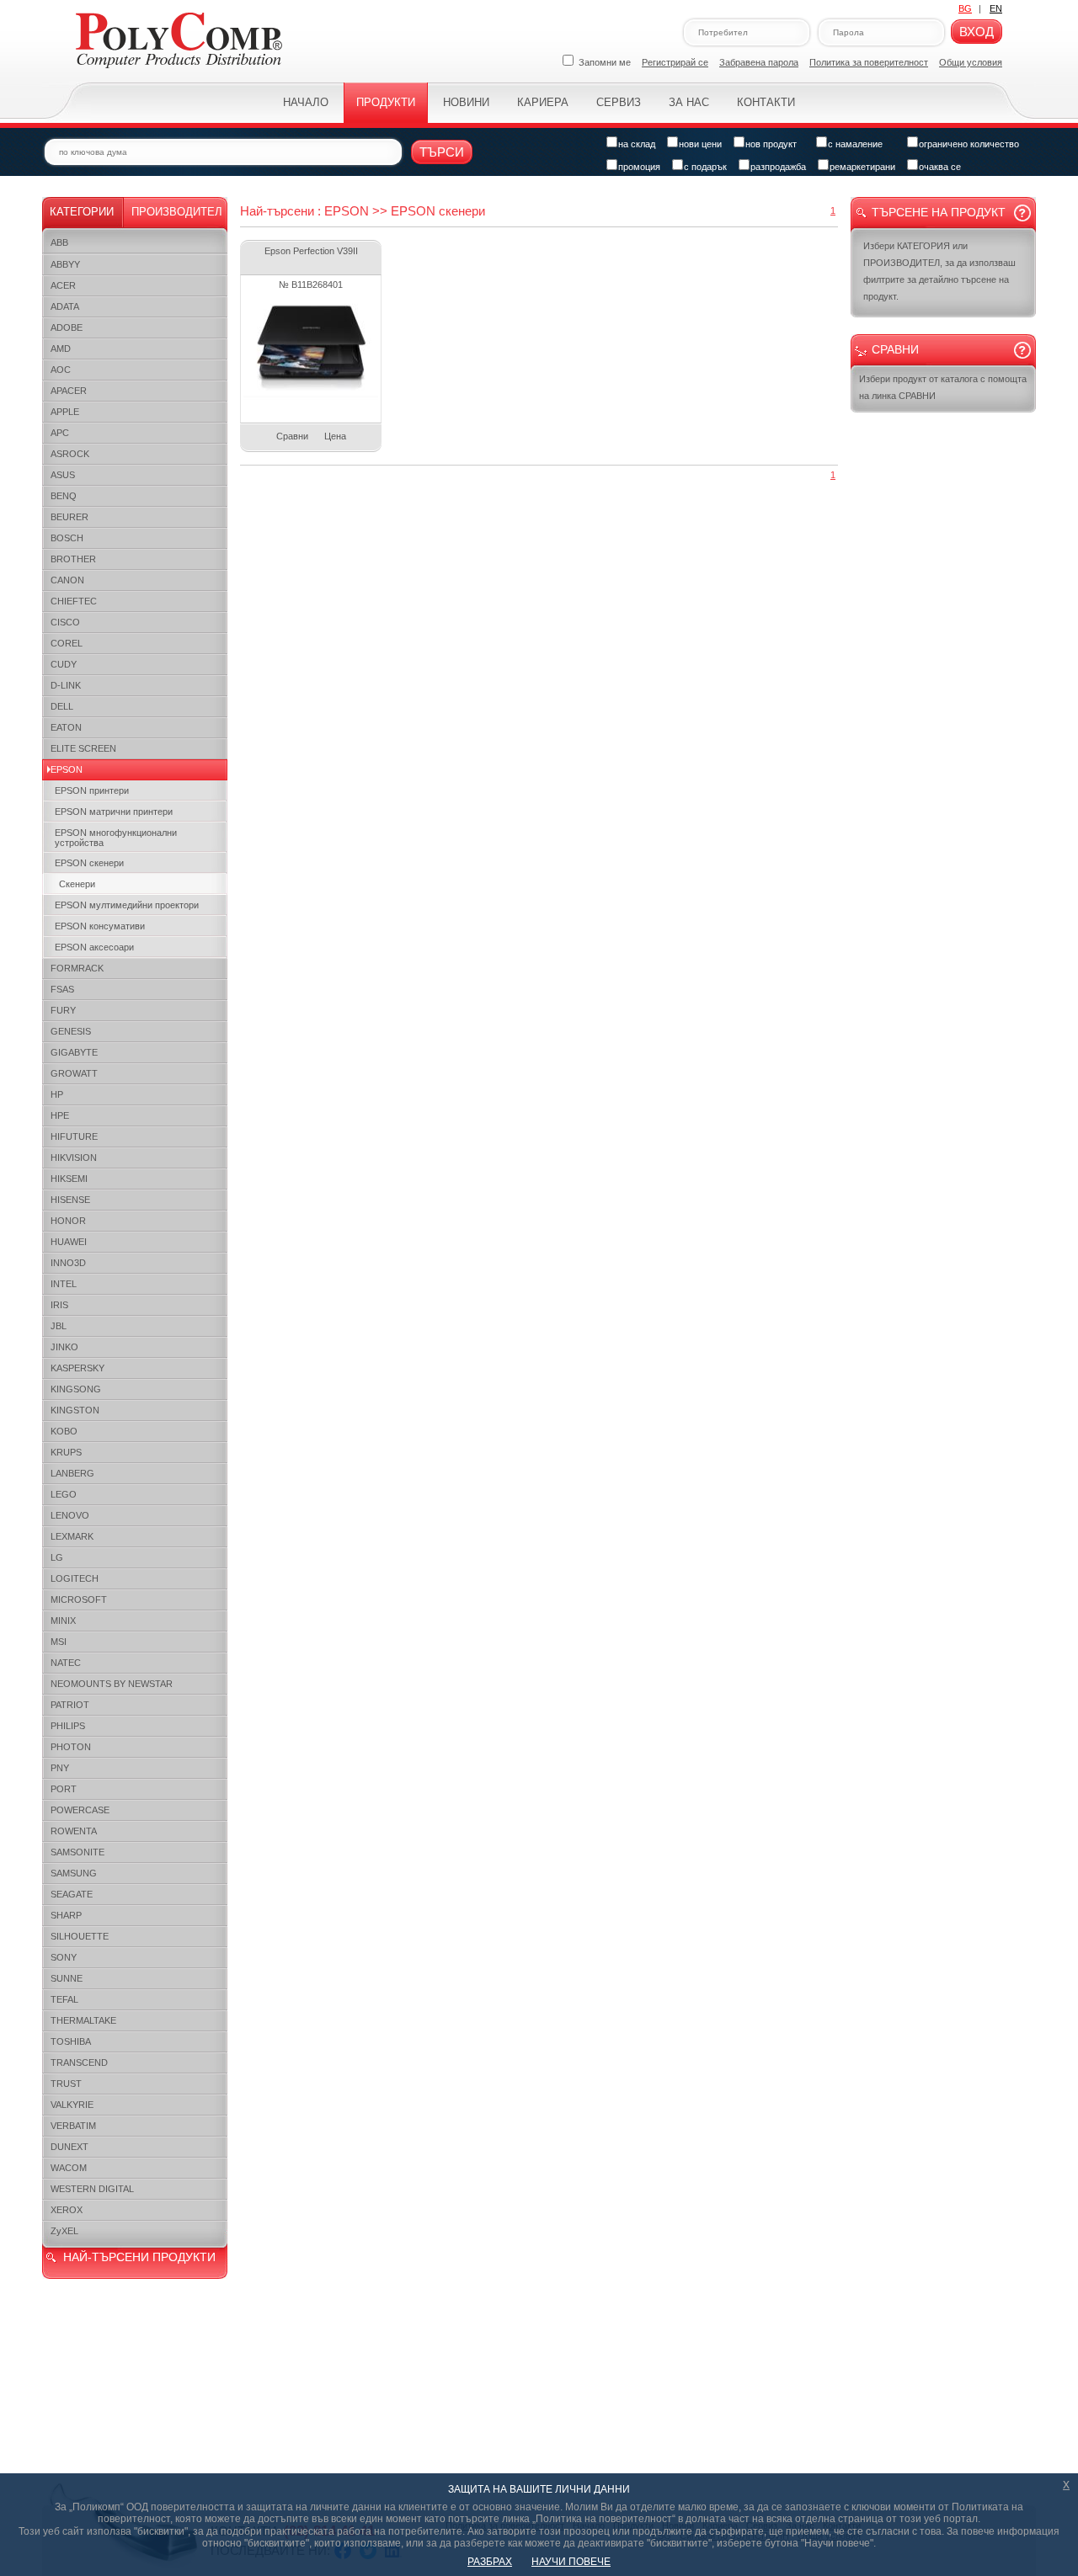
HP (57, 1094)
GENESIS (71, 1031)
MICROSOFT (79, 1599)
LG (57, 1557)
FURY (63, 1010)
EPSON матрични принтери (114, 812)
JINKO (64, 1347)
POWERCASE (80, 1810)
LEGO (64, 1494)
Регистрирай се (675, 62)
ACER (63, 285)
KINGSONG (76, 1389)
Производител (177, 212)
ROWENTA (74, 1831)
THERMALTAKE (83, 2020)
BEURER (69, 517)
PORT (64, 1789)
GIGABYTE (74, 1052)
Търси (442, 152)
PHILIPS (68, 1726)
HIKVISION (74, 1158)
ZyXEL (64, 2231)
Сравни (292, 436)
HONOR (68, 1221)
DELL (62, 706)
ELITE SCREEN (83, 748)
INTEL (64, 1284)
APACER (69, 391)
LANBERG (72, 1473)
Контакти (766, 102)
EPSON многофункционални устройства (116, 838)
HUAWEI (69, 1242)
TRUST (66, 2084)
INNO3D (68, 1263)
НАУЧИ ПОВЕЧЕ (571, 2562)
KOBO (64, 1431)
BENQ (64, 496)
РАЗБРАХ (490, 2562)
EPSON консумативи (100, 926)
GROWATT (74, 1073)
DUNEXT (69, 2147)
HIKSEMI (69, 1179)
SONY (64, 1957)
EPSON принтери (92, 790)
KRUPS (66, 1452)
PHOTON (71, 1747)
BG (965, 8)
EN (996, 8)
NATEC (66, 1663)
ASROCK (70, 454)
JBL (59, 1326)
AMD (61, 349)
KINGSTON (75, 1410)
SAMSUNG (74, 1873)
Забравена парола (759, 62)
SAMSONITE (77, 1852)
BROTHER (73, 559)
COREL (67, 643)
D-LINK (66, 685)
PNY (60, 1768)
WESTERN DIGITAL (92, 2189)
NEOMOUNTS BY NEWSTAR (112, 1684)
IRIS (59, 1305)
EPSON (67, 769)
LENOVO (70, 1515)
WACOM (69, 2168)
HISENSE (70, 1200)
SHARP (66, 1915)
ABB (59, 242)
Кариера (543, 102)
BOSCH (67, 538)
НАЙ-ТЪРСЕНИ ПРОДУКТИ (139, 2257)
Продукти (386, 102)
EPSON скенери (89, 863)
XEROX (67, 2210)
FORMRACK (77, 968)
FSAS (62, 989)
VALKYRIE (72, 2105)
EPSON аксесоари (94, 947)
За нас (689, 102)
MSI (59, 1642)
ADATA (65, 306)
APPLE (65, 412)
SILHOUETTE (80, 1936)
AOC (61, 370)
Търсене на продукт (939, 212)
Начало (306, 102)
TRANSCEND (79, 2062)
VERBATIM (73, 2126)
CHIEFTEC (74, 601)
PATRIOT (70, 1705)
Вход (977, 32)
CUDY (64, 664)
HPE (60, 1115)
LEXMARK (72, 1536)
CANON (67, 580)
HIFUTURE (74, 1136)
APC (60, 433)
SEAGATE (72, 1894)
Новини (466, 102)
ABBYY (65, 264)
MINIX (63, 1621)
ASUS (63, 475)
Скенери (77, 884)
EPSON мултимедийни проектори (127, 905)
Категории (82, 212)
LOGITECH (75, 1578)
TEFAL (64, 1999)
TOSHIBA (71, 2041)
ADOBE (67, 327)
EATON (66, 727)
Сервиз (619, 102)
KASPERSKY (77, 1368)
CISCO (65, 622)
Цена (335, 436)
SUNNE (67, 1978)
